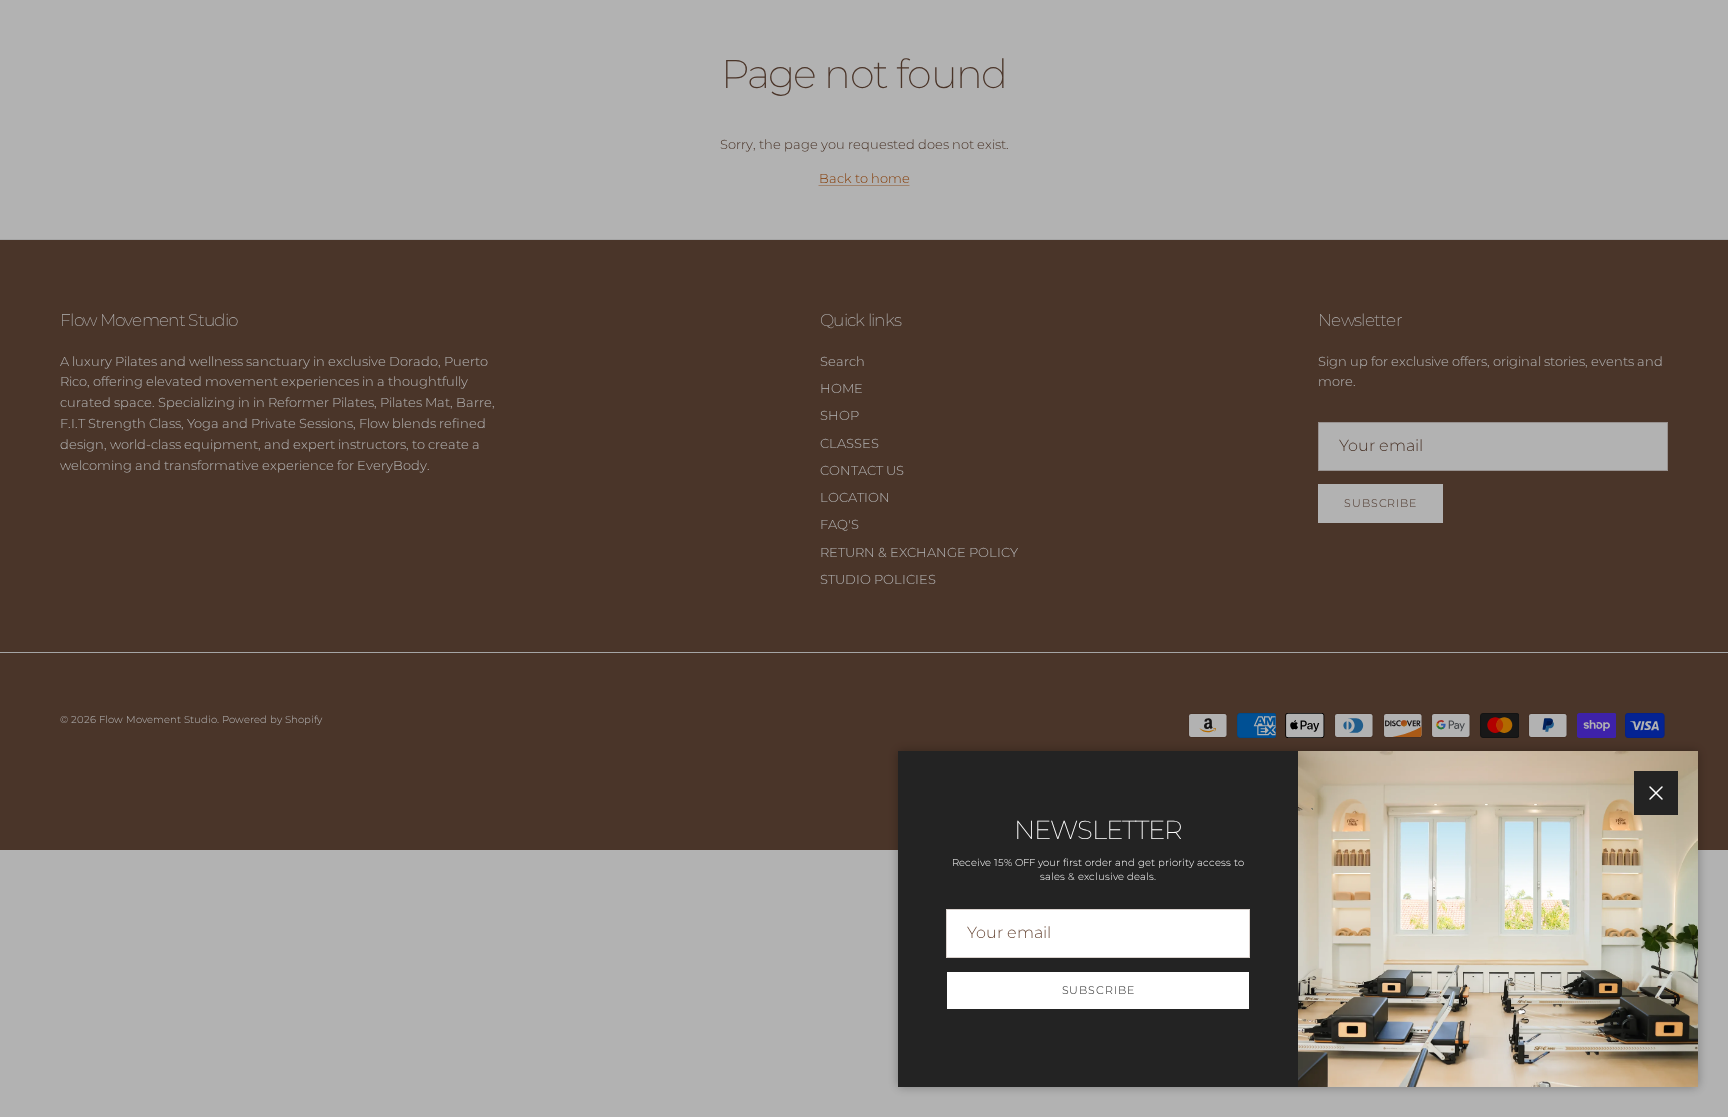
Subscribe (1098, 990)
